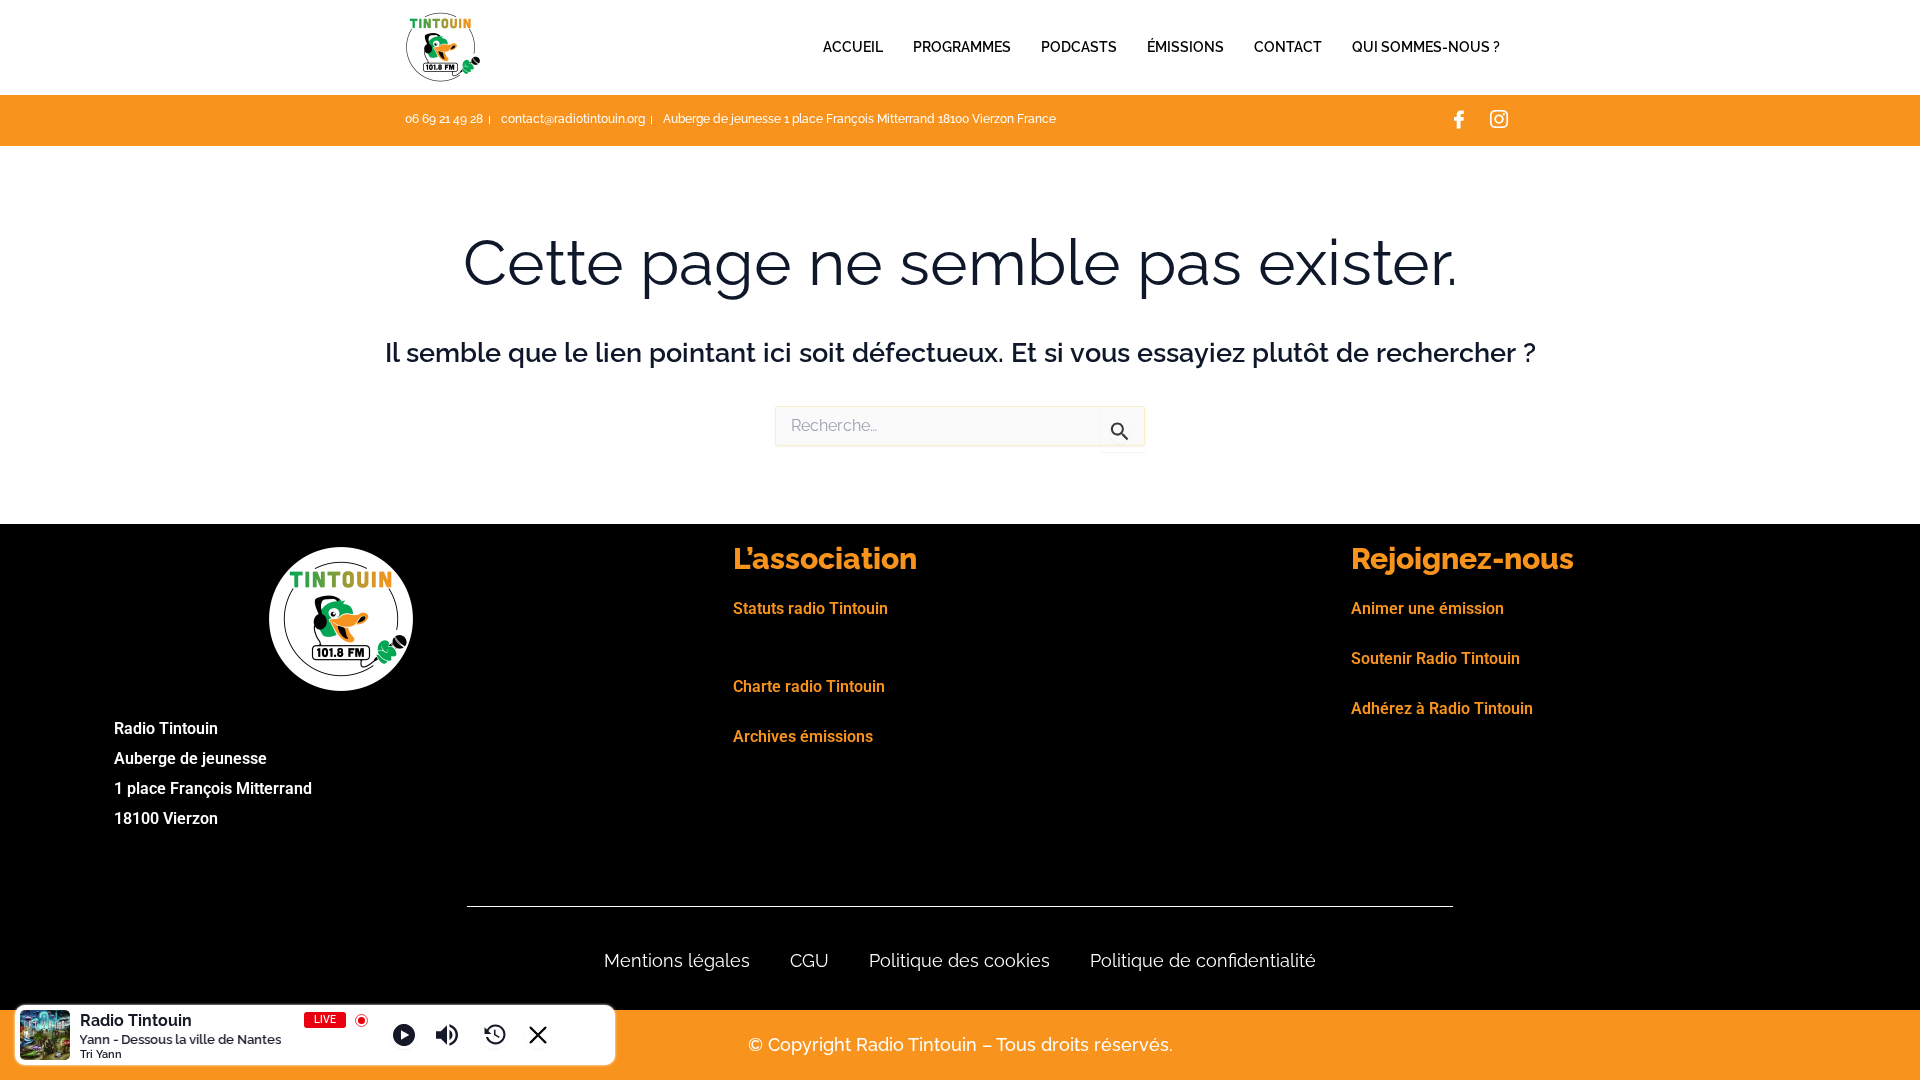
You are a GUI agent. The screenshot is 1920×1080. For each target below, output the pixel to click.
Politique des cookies (959, 960)
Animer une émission (1427, 608)
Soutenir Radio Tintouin (1435, 658)
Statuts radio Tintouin (810, 608)
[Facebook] (1459, 121)
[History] (495, 1035)
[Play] (404, 1035)
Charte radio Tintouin (809, 686)
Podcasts (1079, 47)
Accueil (853, 47)
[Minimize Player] (538, 1035)
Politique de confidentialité (1203, 960)
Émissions (1185, 47)
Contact (1288, 47)
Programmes (962, 47)
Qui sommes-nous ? (1426, 47)
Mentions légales (677, 960)
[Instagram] (1499, 121)
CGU (809, 960)
